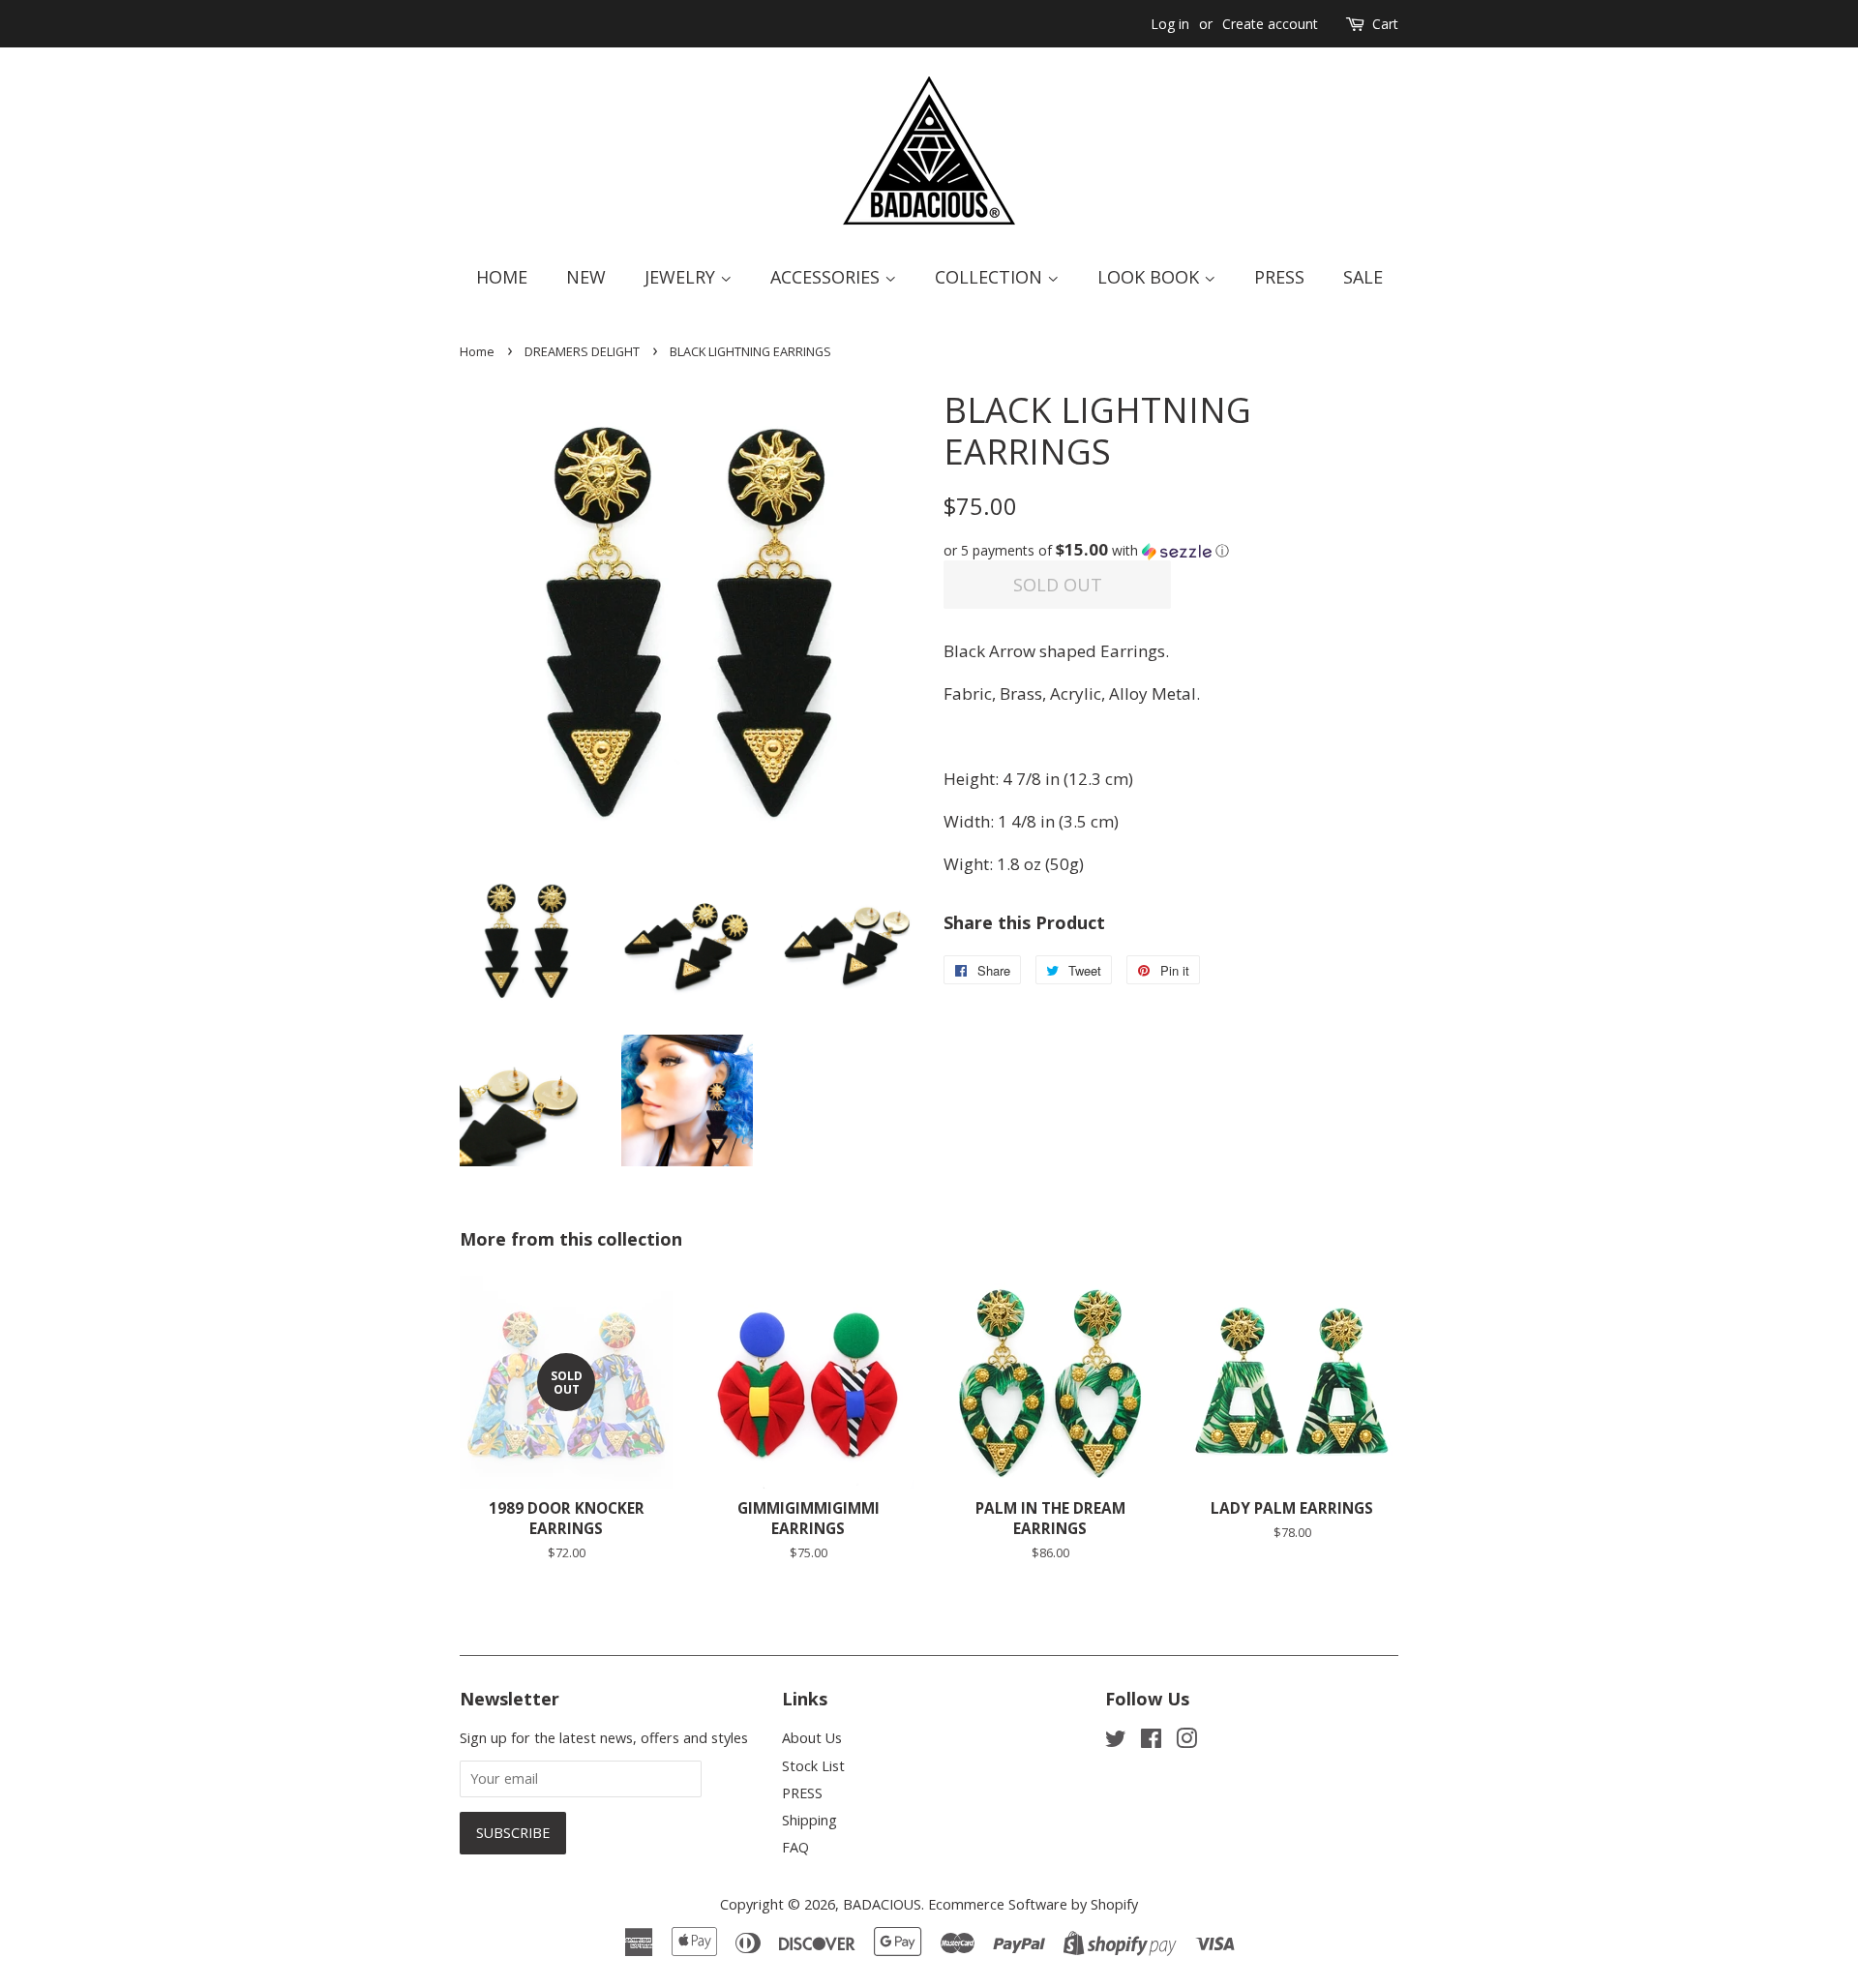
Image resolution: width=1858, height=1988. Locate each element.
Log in (1170, 24)
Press (1279, 277)
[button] (1171, 551)
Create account (1270, 24)
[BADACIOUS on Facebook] (1151, 1742)
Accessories (827, 277)
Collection (991, 277)
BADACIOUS (882, 1904)
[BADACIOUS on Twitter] (1116, 1742)
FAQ (795, 1847)
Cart (1385, 24)
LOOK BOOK (1151, 277)
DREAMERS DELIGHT (582, 351)
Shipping (809, 1820)
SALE (1363, 277)
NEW (586, 277)
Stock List (813, 1766)
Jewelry (682, 277)
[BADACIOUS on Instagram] (1186, 1742)
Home (502, 277)
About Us (812, 1738)
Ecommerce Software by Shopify (1033, 1904)
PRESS (802, 1793)
